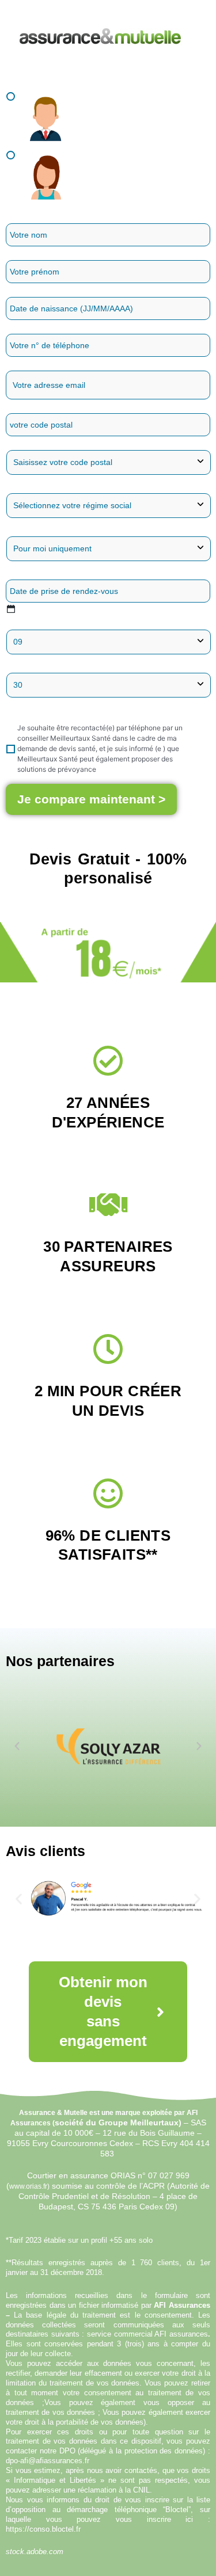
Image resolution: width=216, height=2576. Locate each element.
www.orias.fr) (29, 2186)
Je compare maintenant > (91, 799)
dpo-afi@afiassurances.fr (48, 2461)
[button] (17, 1746)
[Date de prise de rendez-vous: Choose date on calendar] (11, 609)
